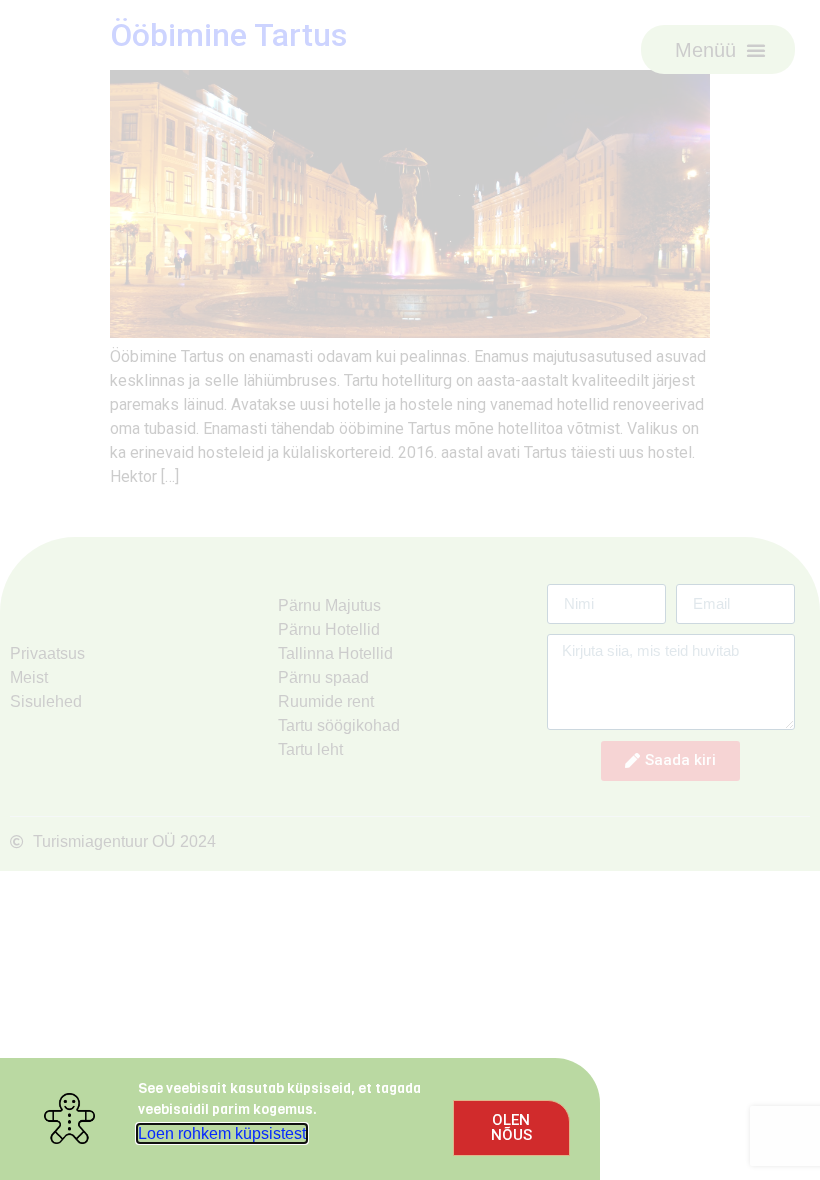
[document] (410, 590)
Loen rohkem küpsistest (222, 1133)
